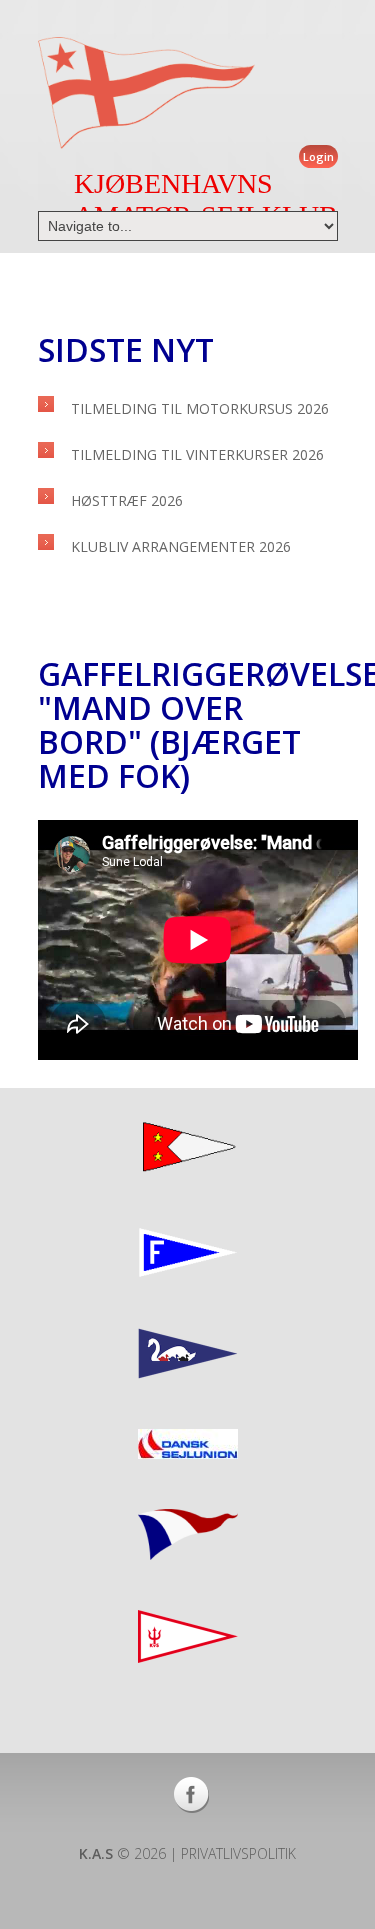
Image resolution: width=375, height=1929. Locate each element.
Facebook (191, 1795)
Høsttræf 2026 (127, 500)
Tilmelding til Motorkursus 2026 (200, 408)
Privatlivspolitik (238, 1853)
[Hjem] (146, 93)
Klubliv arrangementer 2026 (181, 546)
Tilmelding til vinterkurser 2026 (197, 454)
